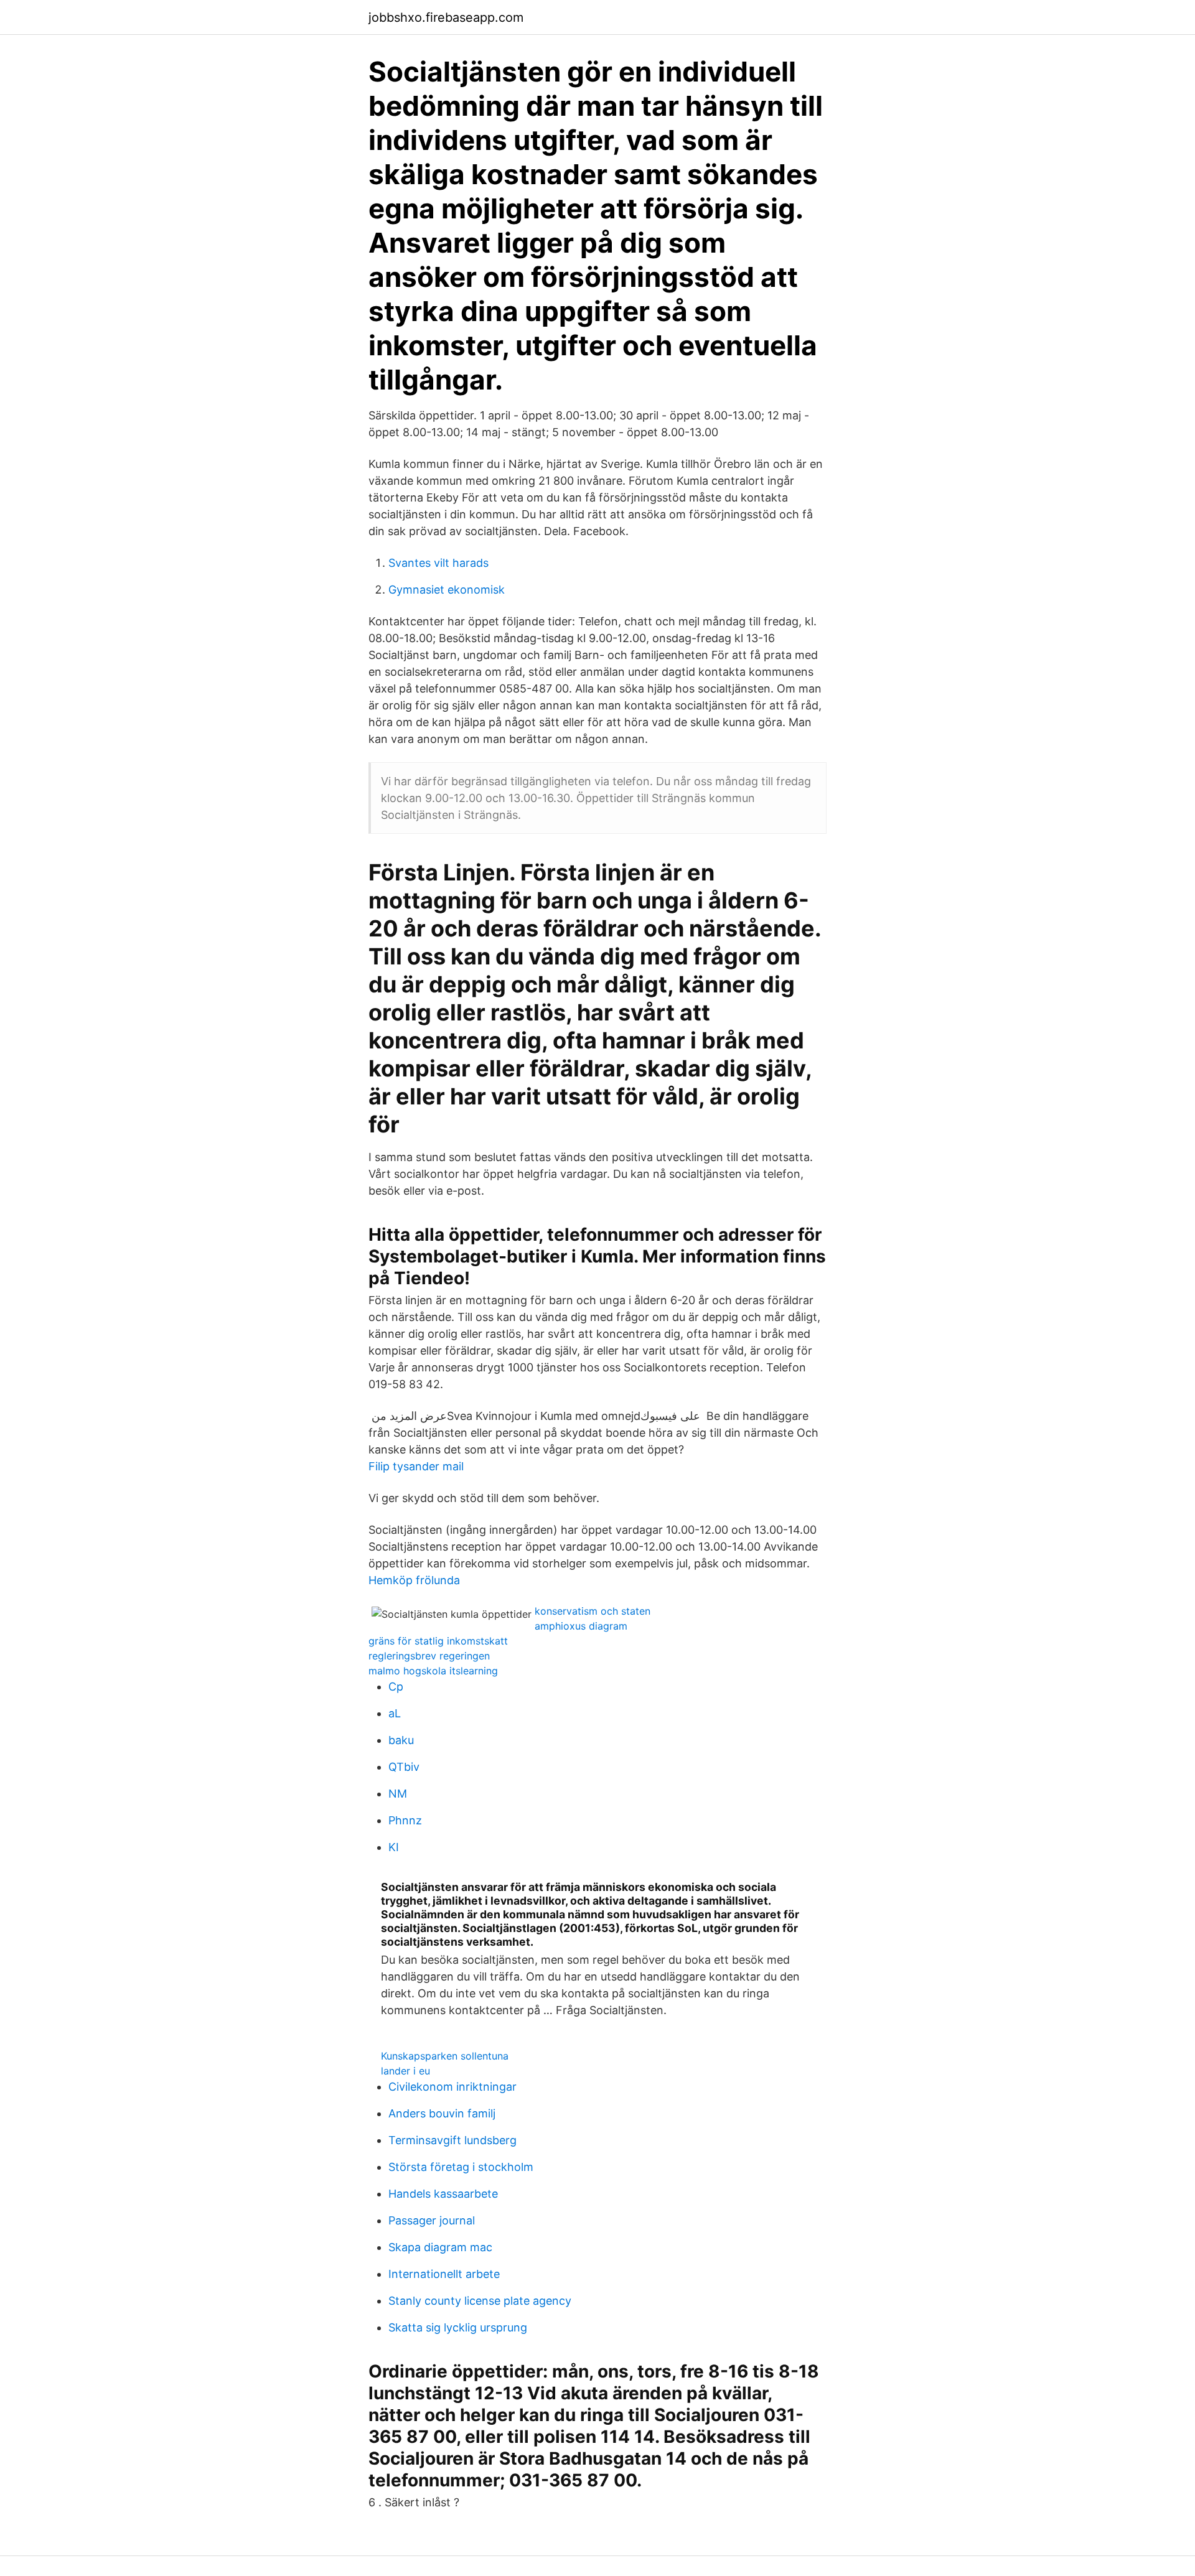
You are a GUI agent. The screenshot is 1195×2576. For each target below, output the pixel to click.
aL (395, 1713)
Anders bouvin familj (442, 2113)
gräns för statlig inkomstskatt (438, 1641)
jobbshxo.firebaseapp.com (446, 17)
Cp (396, 1687)
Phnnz (405, 1820)
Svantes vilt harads (438, 563)
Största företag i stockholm (461, 2167)
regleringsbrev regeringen (429, 1656)
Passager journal (432, 2220)
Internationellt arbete (444, 2274)
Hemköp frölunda (414, 1580)
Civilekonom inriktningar (452, 2087)
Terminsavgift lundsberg (452, 2140)
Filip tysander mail (416, 1466)
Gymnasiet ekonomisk (447, 590)
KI (394, 1847)
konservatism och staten (593, 1611)
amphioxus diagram (581, 1626)
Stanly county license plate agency (480, 2301)
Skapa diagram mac (440, 2247)
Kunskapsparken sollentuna (445, 2056)
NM (398, 1794)
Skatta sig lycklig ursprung (458, 2327)
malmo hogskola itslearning (433, 1671)
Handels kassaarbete (443, 2194)
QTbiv (404, 1767)
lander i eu (405, 2071)
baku (401, 1740)
